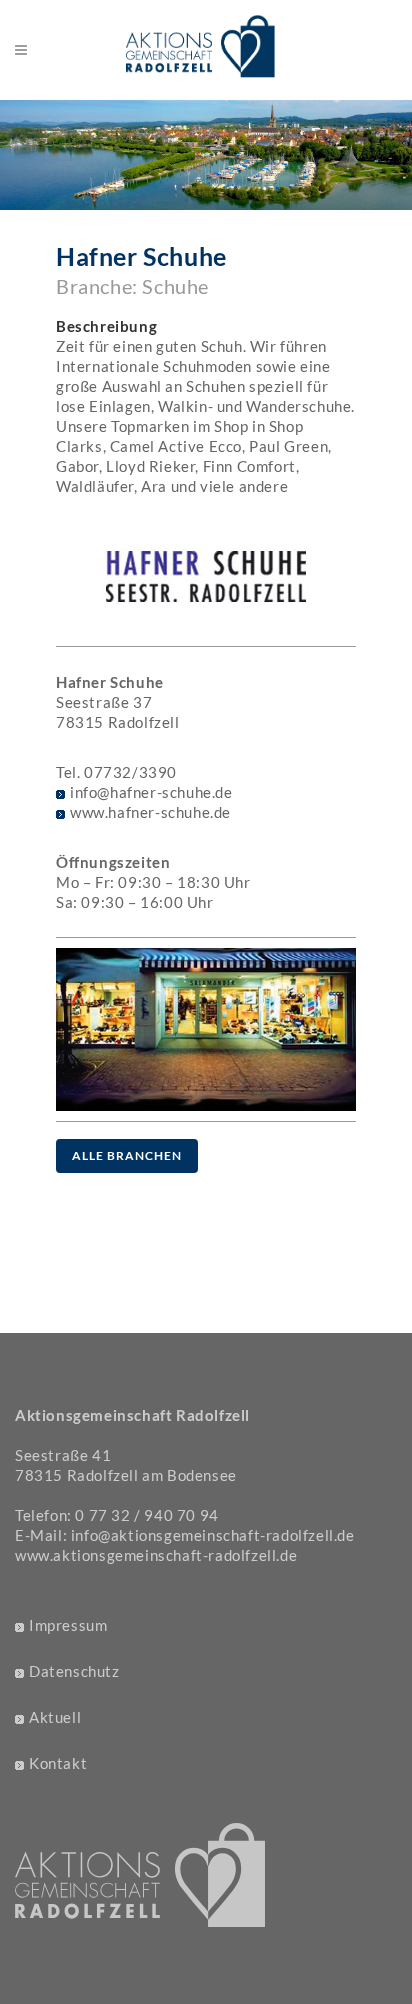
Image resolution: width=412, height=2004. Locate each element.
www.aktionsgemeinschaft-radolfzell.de (156, 1555)
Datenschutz (74, 1671)
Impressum (68, 1625)
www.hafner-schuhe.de (150, 812)
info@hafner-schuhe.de (151, 792)
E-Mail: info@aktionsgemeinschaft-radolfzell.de (185, 1535)
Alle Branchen (127, 1155)
